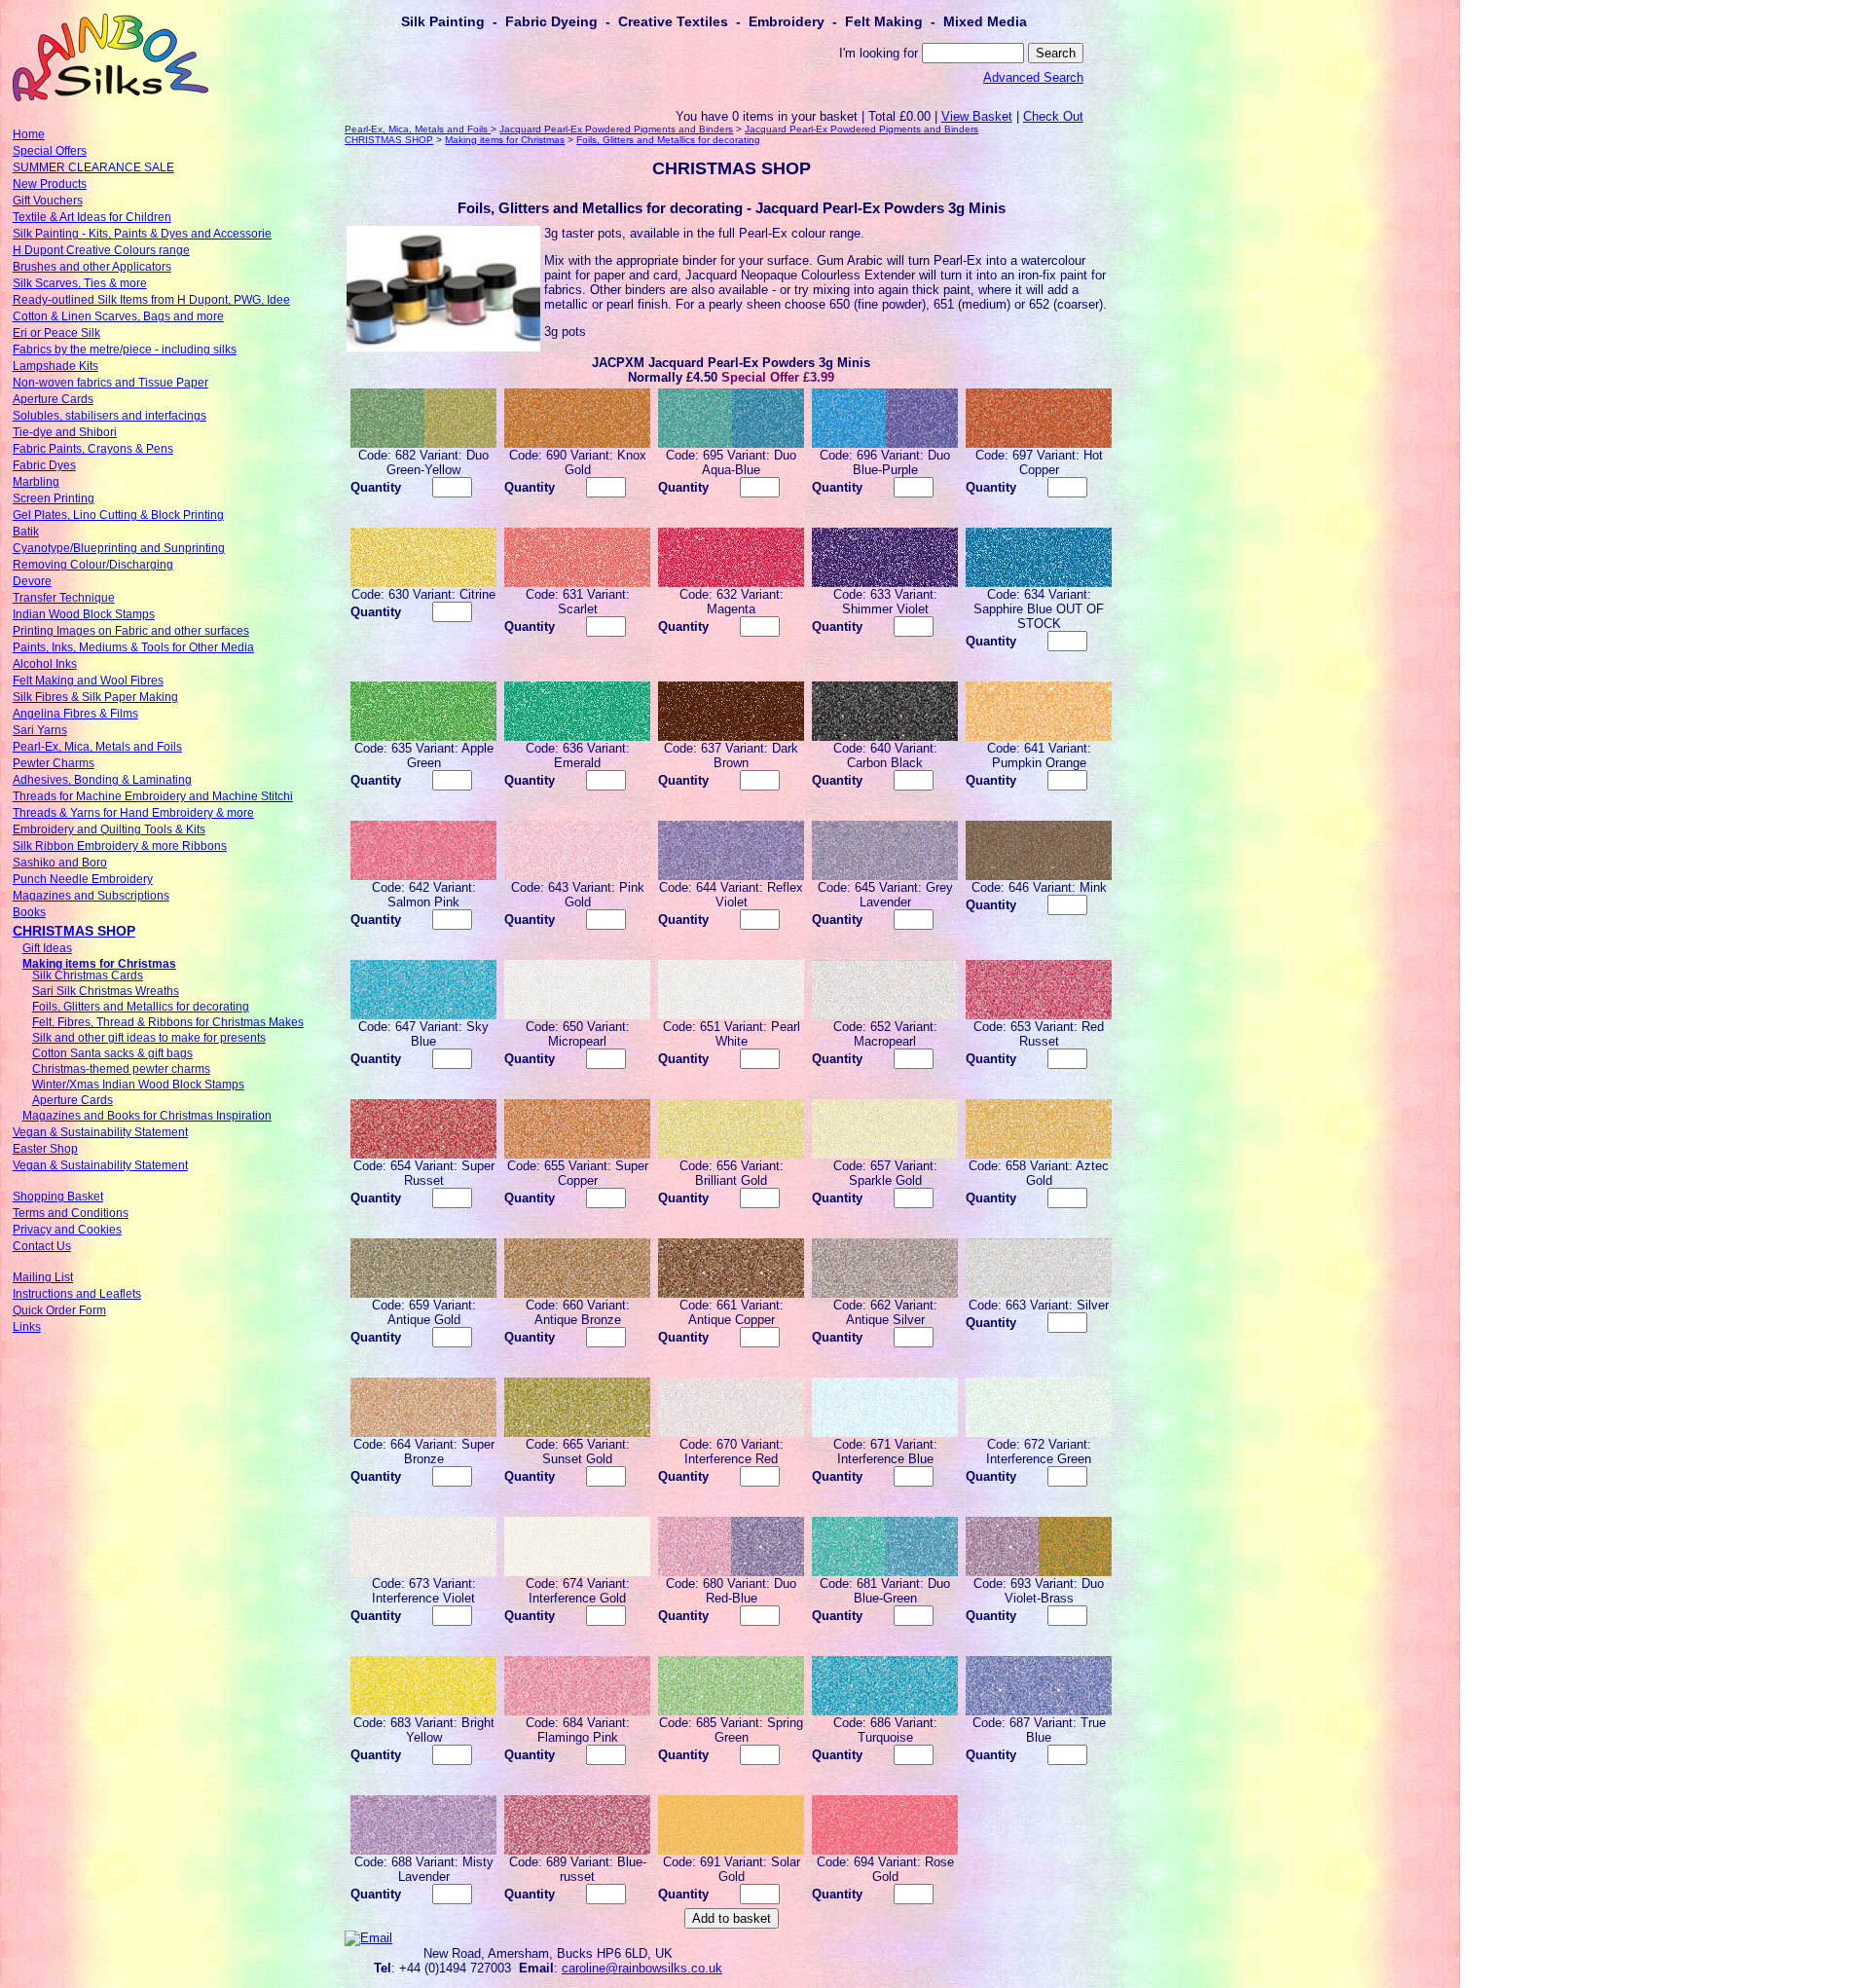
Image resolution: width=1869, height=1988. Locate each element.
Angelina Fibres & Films (75, 714)
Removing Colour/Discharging (93, 565)
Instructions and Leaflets (77, 1294)
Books (29, 912)
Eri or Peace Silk (56, 333)
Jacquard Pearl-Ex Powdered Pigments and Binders (616, 129)
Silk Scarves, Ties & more (80, 283)
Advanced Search (1033, 77)
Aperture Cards (53, 399)
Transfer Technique (64, 598)
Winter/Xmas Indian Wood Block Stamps (138, 1085)
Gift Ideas (47, 948)
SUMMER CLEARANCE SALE (93, 167)
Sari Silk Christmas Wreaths (106, 991)
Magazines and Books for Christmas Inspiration (147, 1116)
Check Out (1053, 116)
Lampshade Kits (55, 366)
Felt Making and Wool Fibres (88, 681)
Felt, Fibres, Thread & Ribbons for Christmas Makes (168, 1022)
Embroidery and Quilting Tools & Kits (109, 829)
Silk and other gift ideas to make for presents (149, 1038)
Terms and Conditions (71, 1213)
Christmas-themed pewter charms (121, 1069)
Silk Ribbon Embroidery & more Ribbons (120, 846)
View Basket (977, 116)
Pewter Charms (54, 763)
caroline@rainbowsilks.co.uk (642, 1968)
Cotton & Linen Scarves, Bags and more (118, 316)
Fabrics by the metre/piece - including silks (125, 350)
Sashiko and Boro (60, 863)
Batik (26, 532)
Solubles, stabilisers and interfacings (110, 416)
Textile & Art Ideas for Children (92, 217)
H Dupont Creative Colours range (101, 250)
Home (29, 134)
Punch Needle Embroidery (83, 879)
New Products (50, 184)
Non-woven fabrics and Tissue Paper (110, 383)
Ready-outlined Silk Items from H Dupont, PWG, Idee (151, 300)
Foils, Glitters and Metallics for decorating (141, 1007)
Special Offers (50, 151)
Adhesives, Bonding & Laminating (102, 780)
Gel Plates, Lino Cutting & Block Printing (118, 515)
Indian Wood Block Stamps (84, 614)
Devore (32, 581)
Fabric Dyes (44, 465)
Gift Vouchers (48, 201)
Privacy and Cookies (67, 1230)
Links (27, 1327)
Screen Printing (54, 498)
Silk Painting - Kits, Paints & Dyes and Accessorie (142, 234)
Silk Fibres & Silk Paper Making (95, 697)
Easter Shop (45, 1149)
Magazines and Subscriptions (91, 896)
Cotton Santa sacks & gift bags (112, 1053)
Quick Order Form (59, 1310)
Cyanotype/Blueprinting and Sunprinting (119, 548)
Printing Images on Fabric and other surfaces (131, 631)
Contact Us (42, 1246)
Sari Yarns (40, 730)
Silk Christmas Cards (88, 976)
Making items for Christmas (99, 964)
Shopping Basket (58, 1196)
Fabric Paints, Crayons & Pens (93, 449)
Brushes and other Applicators (92, 267)
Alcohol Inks (45, 664)
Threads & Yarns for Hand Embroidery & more (133, 813)
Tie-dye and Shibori (65, 432)
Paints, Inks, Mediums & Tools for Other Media (133, 647)
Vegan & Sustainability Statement (100, 1132)
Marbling (36, 482)
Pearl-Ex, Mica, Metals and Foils (97, 747)
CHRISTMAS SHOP (74, 931)
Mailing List (43, 1277)
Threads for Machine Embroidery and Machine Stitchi (153, 796)
